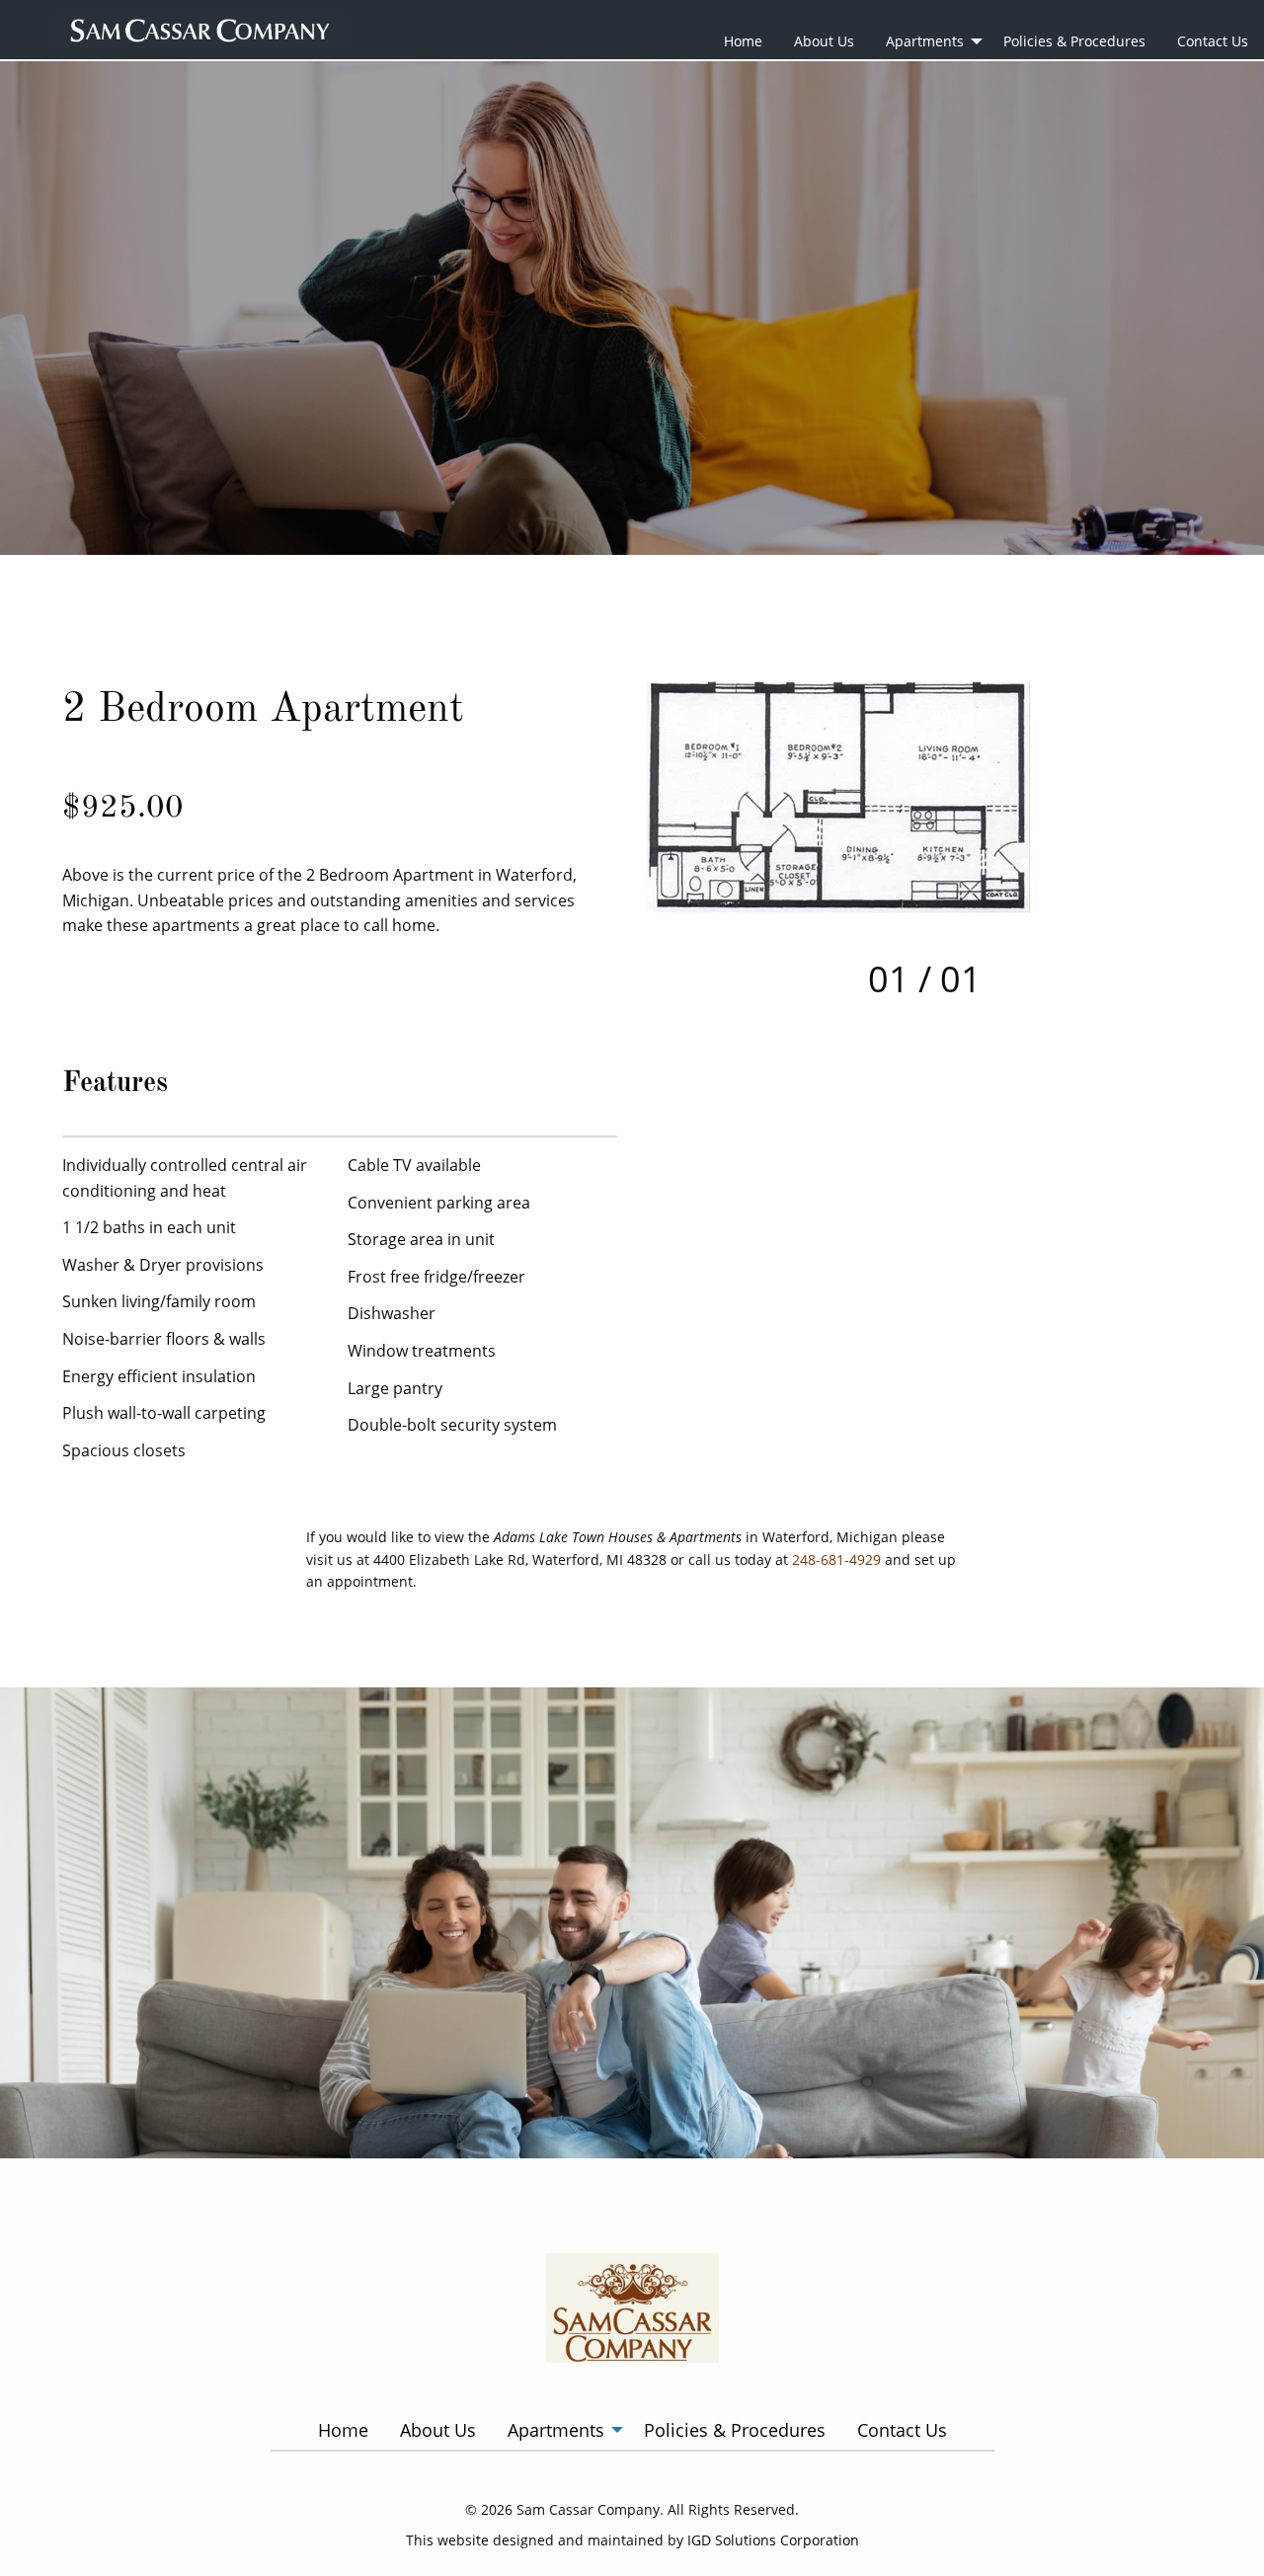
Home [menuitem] (743, 41)
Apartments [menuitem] (925, 41)
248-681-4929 (836, 1560)
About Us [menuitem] (824, 41)
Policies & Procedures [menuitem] (1074, 41)
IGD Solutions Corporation (773, 2540)
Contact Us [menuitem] (1213, 41)
